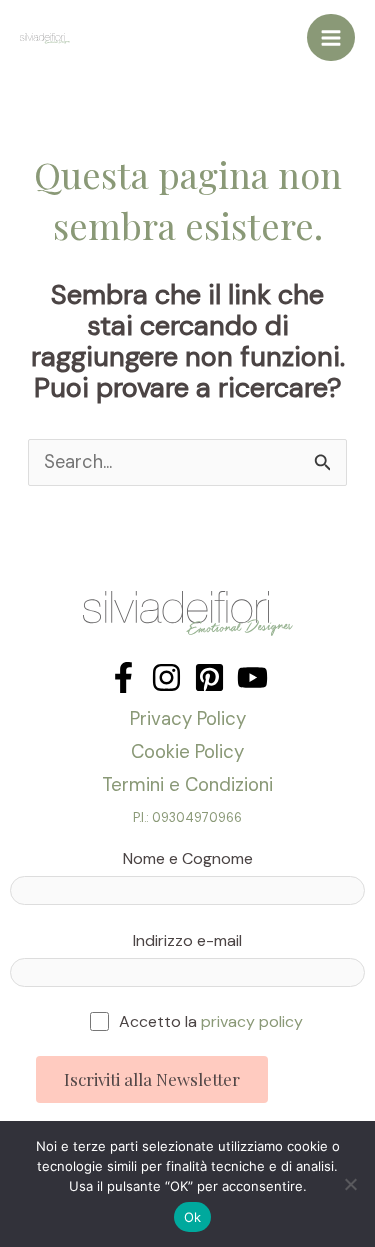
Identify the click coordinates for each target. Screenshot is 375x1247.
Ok (193, 1217)
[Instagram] (166, 677)
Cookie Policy (187, 751)
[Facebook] (123, 677)
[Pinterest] (209, 677)
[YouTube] (252, 677)
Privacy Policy (188, 718)
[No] (350, 1184)
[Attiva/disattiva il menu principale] (331, 38)
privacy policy (252, 1021)
